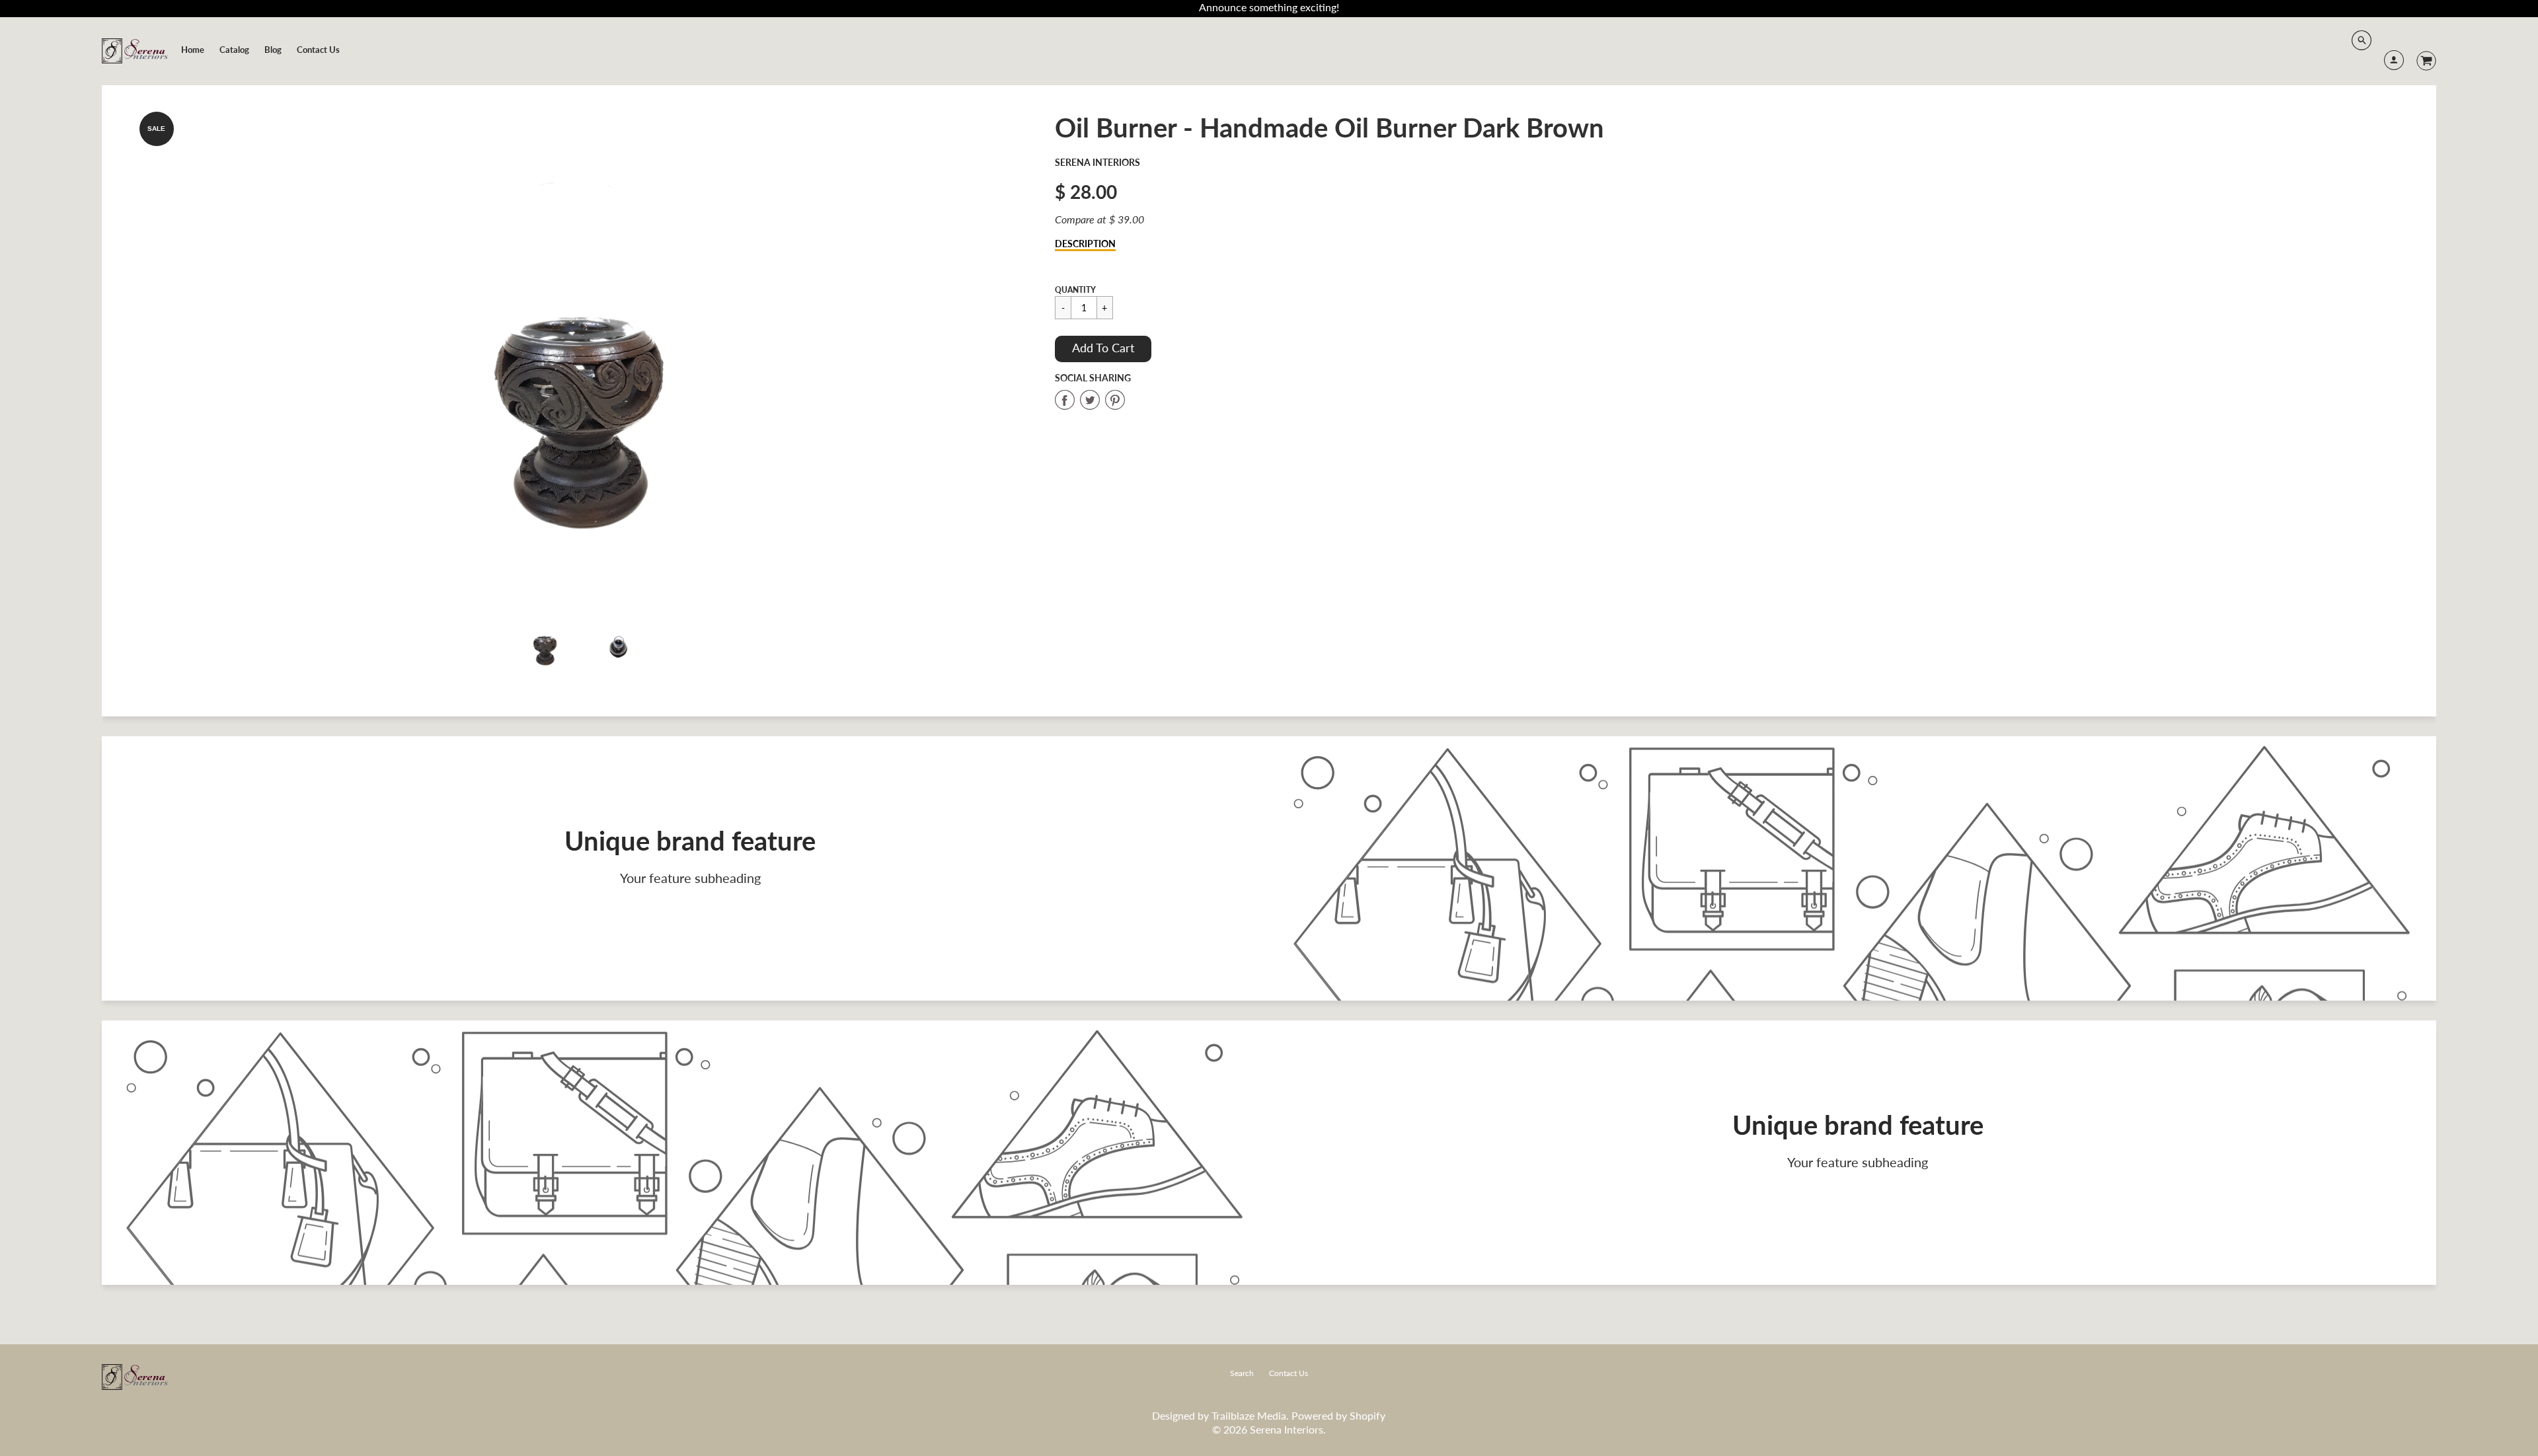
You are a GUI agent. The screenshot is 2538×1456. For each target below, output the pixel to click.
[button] (1103, 349)
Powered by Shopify (1338, 1415)
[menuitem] (193, 50)
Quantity (1075, 290)
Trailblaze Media (1249, 1415)
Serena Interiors (1097, 162)
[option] (582, 350)
